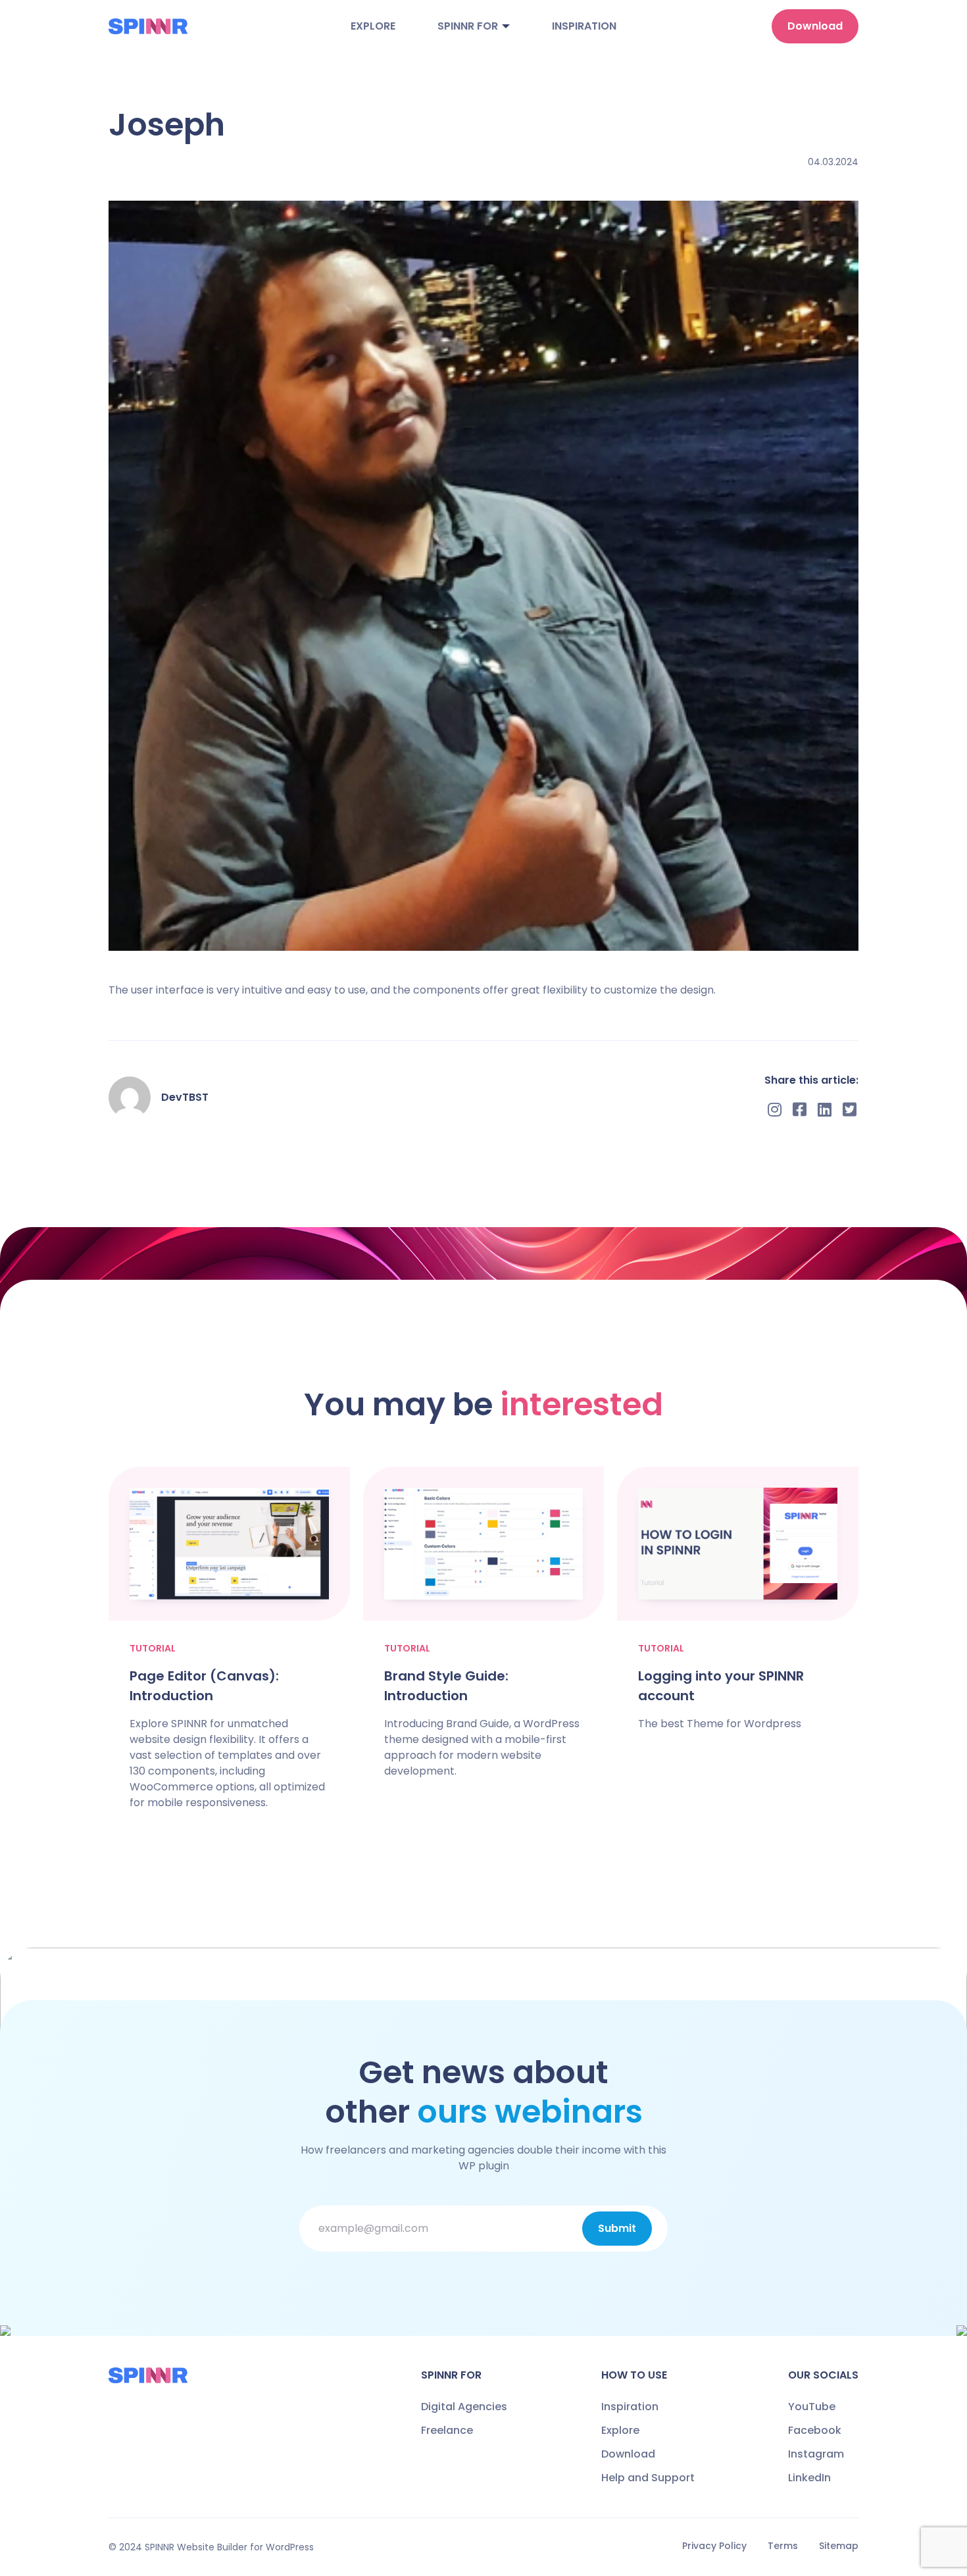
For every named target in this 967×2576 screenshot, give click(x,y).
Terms (783, 2546)
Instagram (816, 2454)
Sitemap (839, 2546)
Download (815, 26)
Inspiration (584, 26)
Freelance (447, 2430)
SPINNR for (468, 26)
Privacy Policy (714, 2546)
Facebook (815, 2430)
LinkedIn (809, 2478)
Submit (617, 2228)
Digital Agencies (464, 2407)
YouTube (812, 2407)
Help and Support (648, 2478)
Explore (373, 26)
